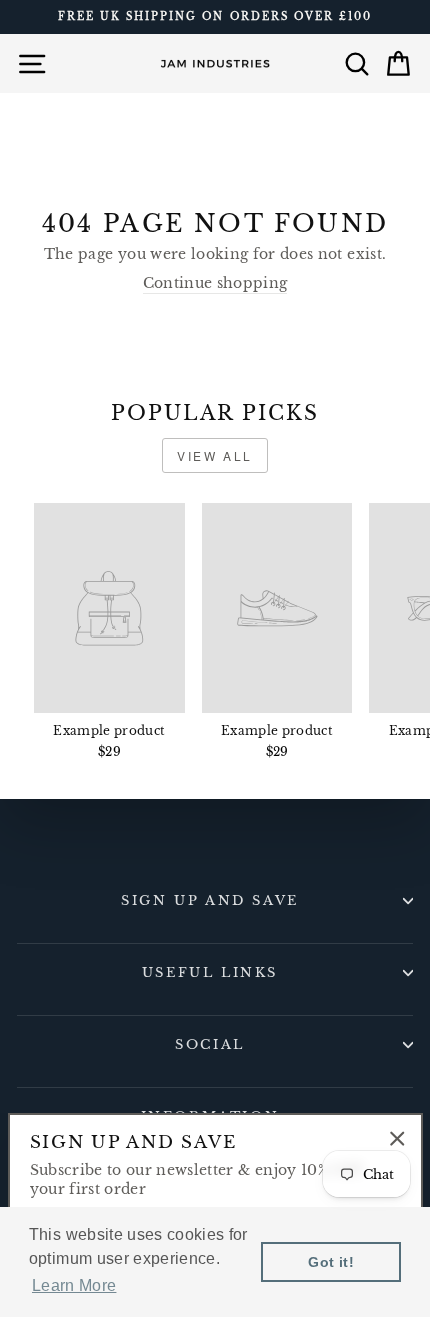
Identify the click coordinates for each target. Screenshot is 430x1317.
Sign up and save (210, 900)
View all (215, 455)
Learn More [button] (74, 1285)
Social (210, 1044)
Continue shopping (215, 283)
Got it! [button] (330, 1262)
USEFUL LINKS (210, 972)
